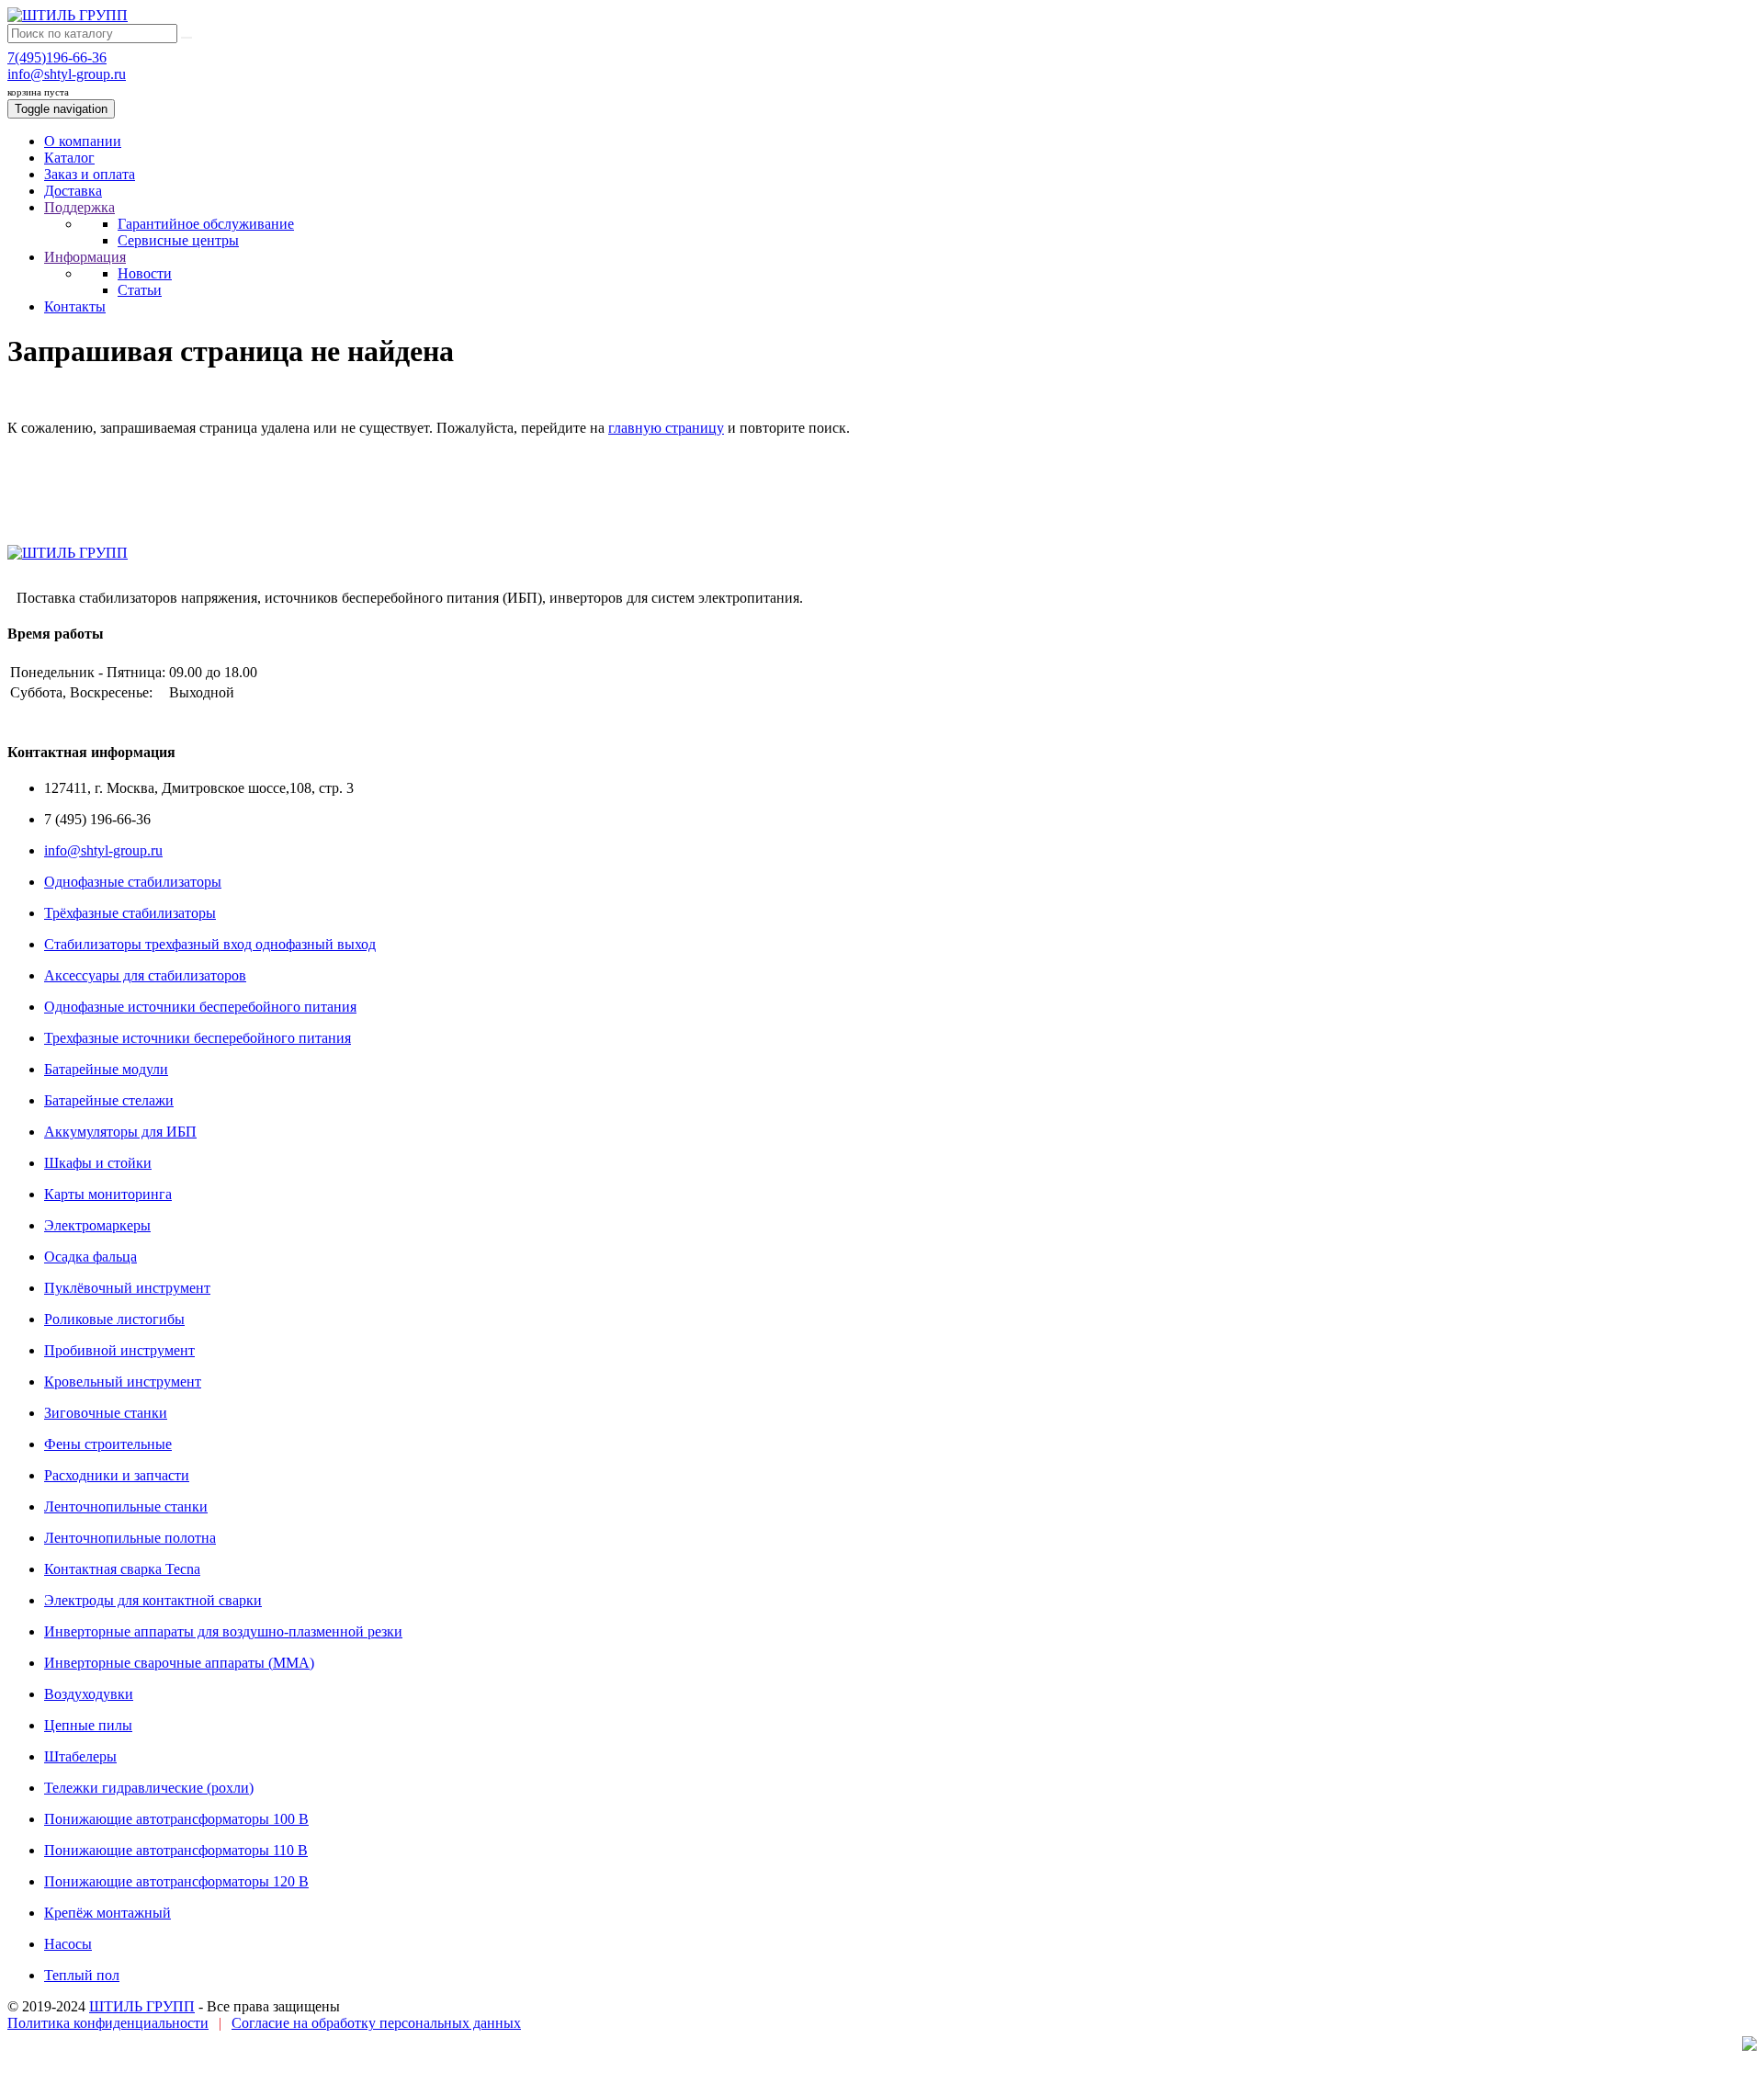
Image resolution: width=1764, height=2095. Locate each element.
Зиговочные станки (106, 1413)
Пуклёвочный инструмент (127, 1288)
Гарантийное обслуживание (206, 224)
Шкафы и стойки (98, 1163)
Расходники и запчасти (117, 1475)
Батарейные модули (106, 1069)
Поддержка (79, 207)
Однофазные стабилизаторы (133, 882)
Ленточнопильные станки (126, 1506)
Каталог (69, 158)
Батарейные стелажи (109, 1100)
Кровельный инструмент (123, 1382)
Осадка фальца (90, 1257)
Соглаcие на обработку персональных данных (376, 2023)
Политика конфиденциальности (108, 2023)
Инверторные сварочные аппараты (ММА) (179, 1663)
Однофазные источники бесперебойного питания (200, 1007)
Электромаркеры (97, 1225)
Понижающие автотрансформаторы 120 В (176, 1881)
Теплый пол (82, 1975)
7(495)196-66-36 (57, 57)
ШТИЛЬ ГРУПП (142, 2006)
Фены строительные (108, 1444)
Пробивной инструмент (119, 1350)
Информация (85, 257)
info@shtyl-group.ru (67, 74)
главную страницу (666, 428)
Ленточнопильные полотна (130, 1538)
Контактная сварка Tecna (122, 1569)
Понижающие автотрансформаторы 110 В (176, 1850)
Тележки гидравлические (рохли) (149, 1788)
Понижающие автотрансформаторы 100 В (176, 1819)
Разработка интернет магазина (67, 2071)
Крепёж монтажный (107, 1913)
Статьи (140, 290)
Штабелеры (80, 1756)
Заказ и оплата (90, 174)
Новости (145, 273)
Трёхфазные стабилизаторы (130, 913)
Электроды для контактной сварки (153, 1600)
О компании (83, 141)
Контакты (75, 306)
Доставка (73, 191)
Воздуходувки (89, 1694)
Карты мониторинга (108, 1194)
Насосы (68, 1944)
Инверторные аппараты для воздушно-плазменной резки (223, 1631)
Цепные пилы (88, 1725)
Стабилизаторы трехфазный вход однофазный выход (210, 944)
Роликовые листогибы (114, 1319)
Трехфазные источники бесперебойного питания (198, 1038)
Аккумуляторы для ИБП (120, 1132)
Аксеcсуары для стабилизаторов (145, 975)
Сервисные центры (178, 240)
